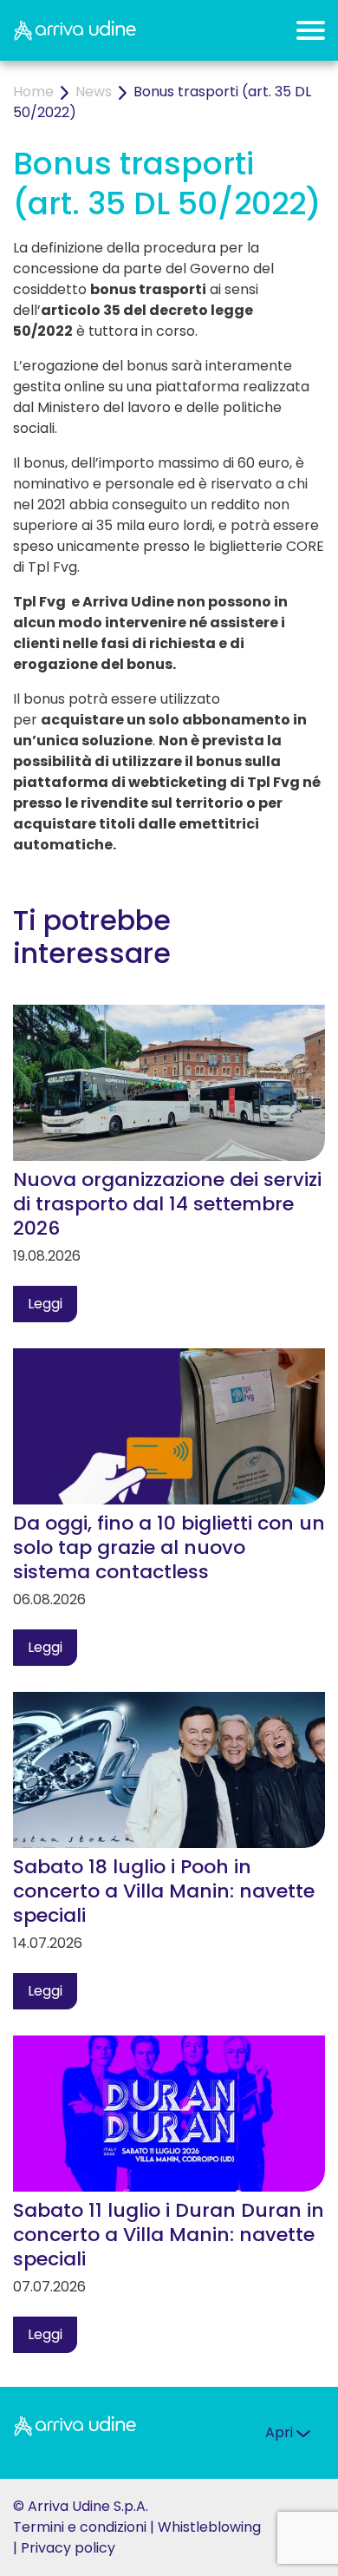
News (94, 92)
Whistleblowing (209, 2527)
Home (33, 92)
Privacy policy (68, 2548)
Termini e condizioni (80, 2527)
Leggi (45, 1304)
